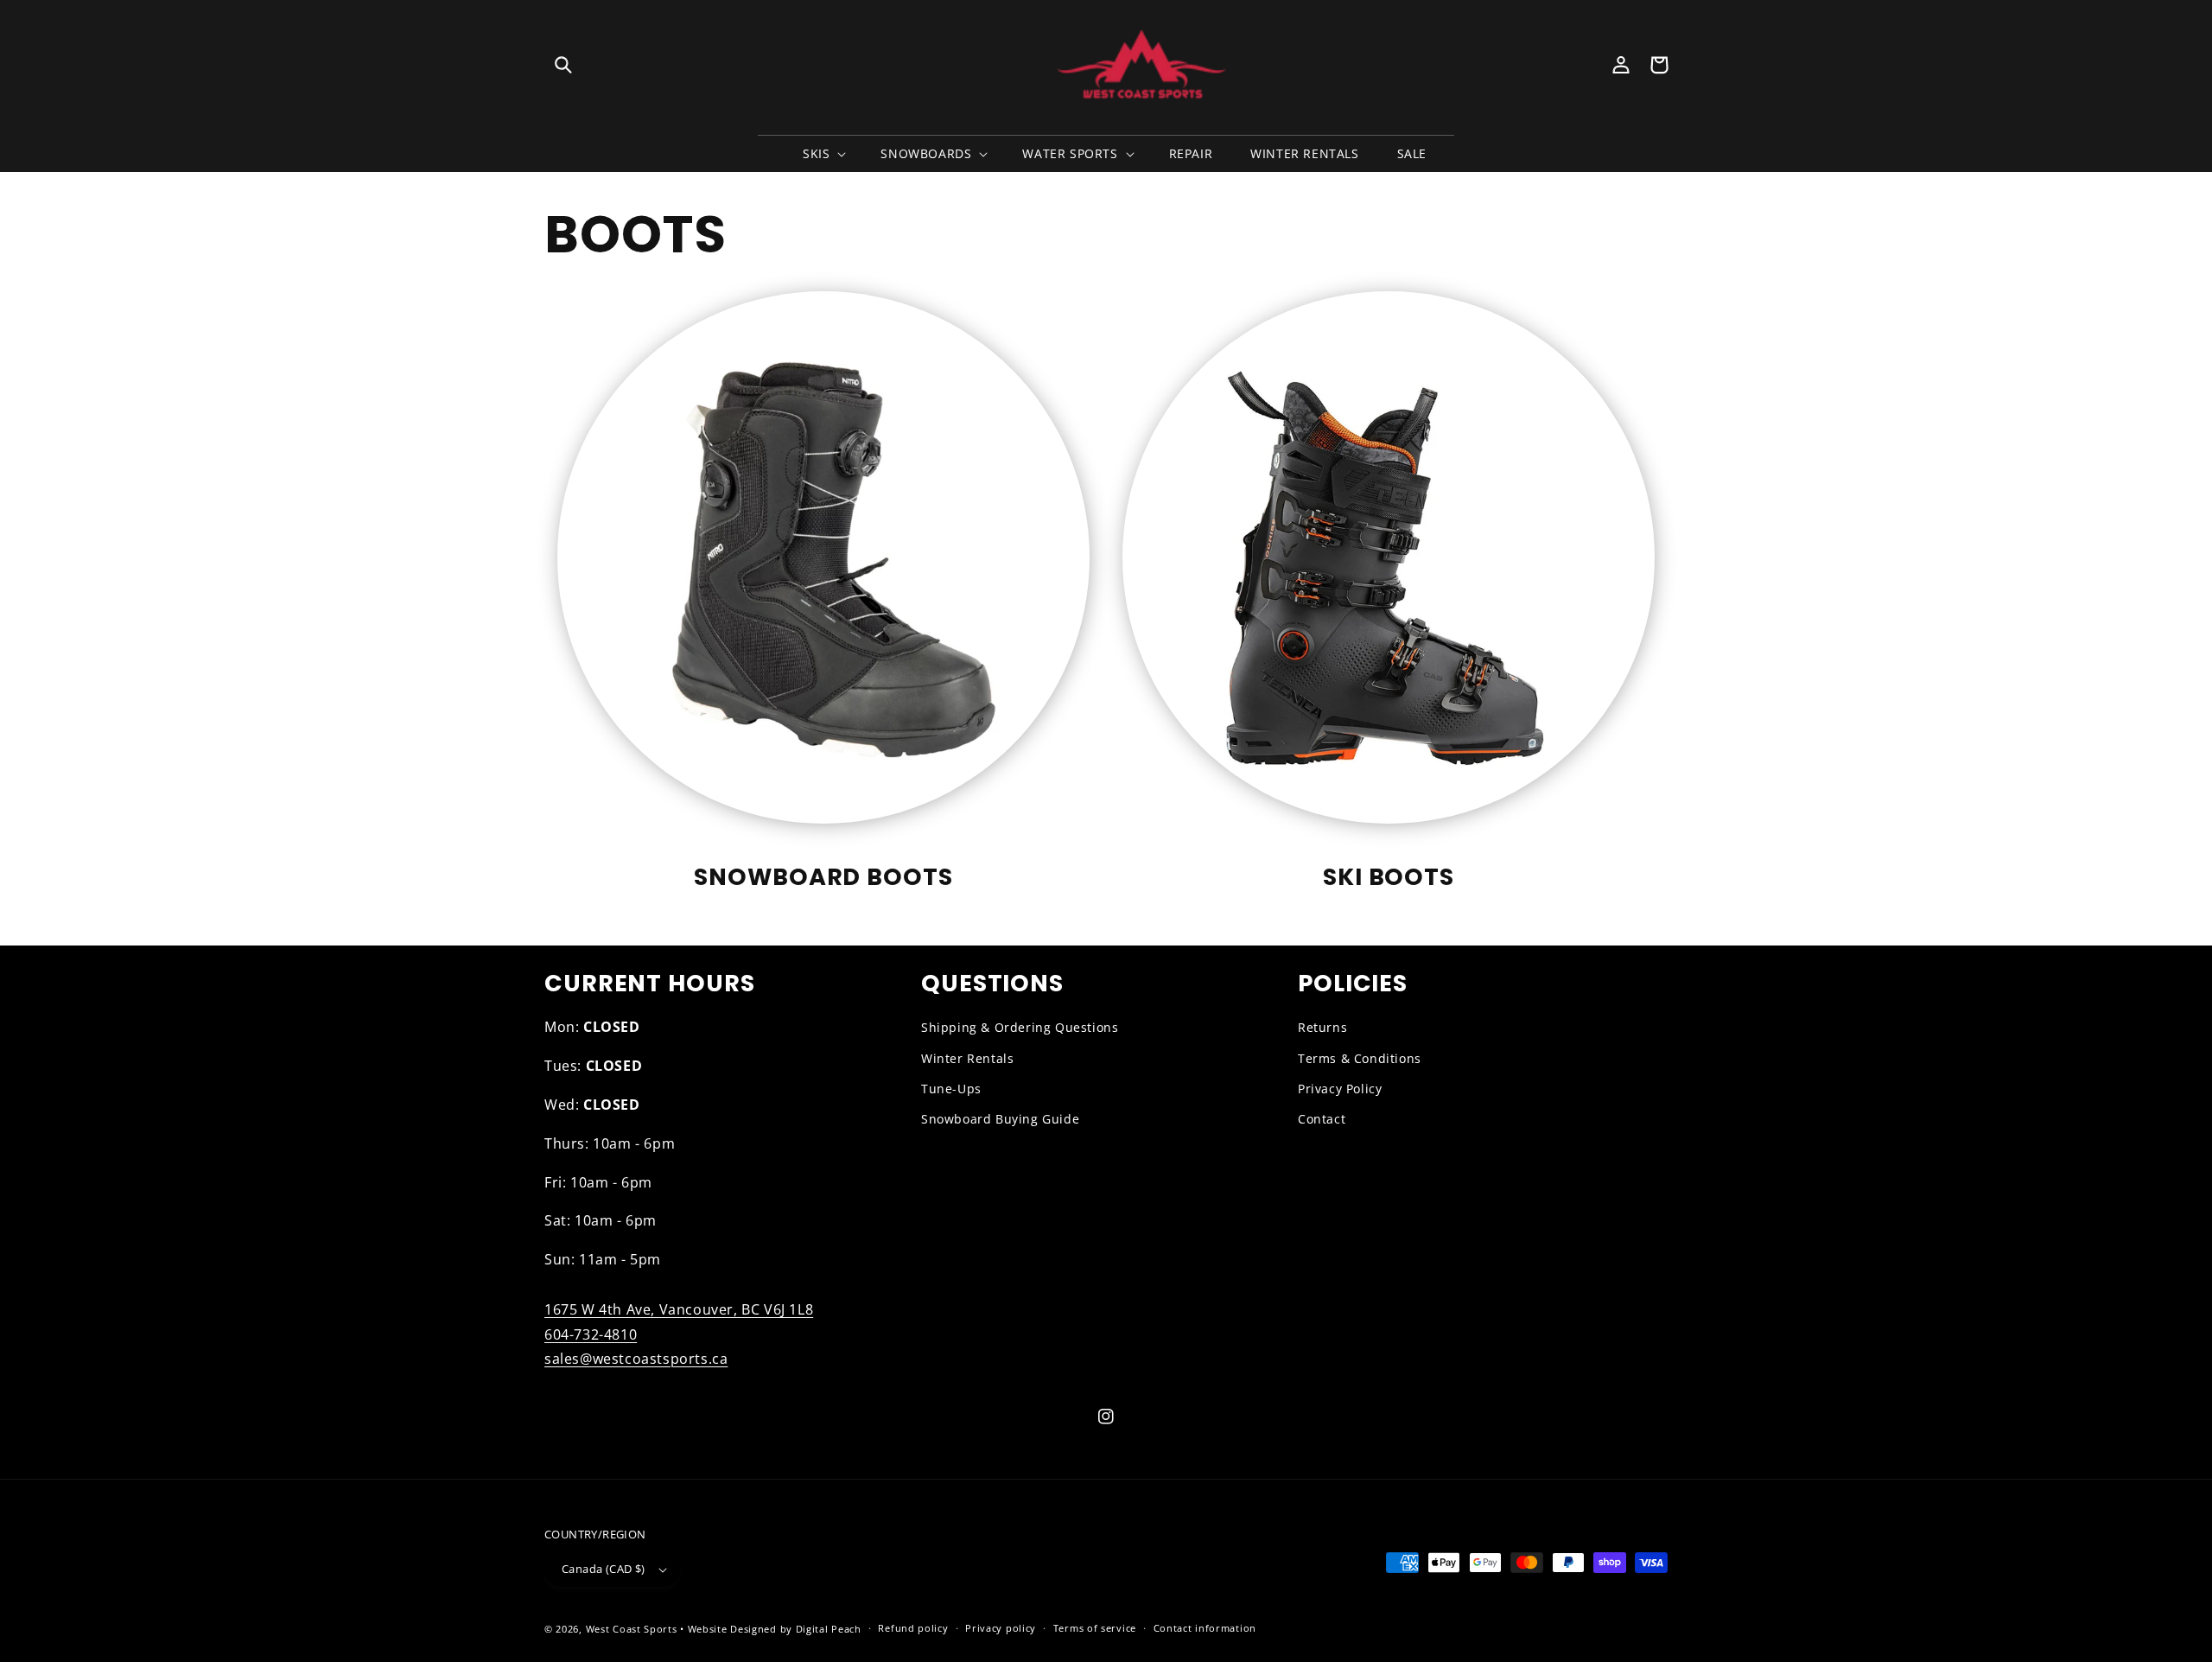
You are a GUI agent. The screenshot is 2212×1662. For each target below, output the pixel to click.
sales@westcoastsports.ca (636, 1359)
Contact (1322, 1119)
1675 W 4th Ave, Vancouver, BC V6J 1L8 (679, 1309)
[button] (563, 65)
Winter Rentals (967, 1058)
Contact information (1205, 1628)
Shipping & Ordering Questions (1020, 1027)
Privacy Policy (1340, 1089)
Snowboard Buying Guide (1000, 1119)
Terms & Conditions (1360, 1058)
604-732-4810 (591, 1334)
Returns (1322, 1027)
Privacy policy (1001, 1628)
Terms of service (1095, 1628)
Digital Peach (829, 1629)
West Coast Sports (632, 1629)
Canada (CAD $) (604, 1569)
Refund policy (913, 1628)
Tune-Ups (951, 1089)
